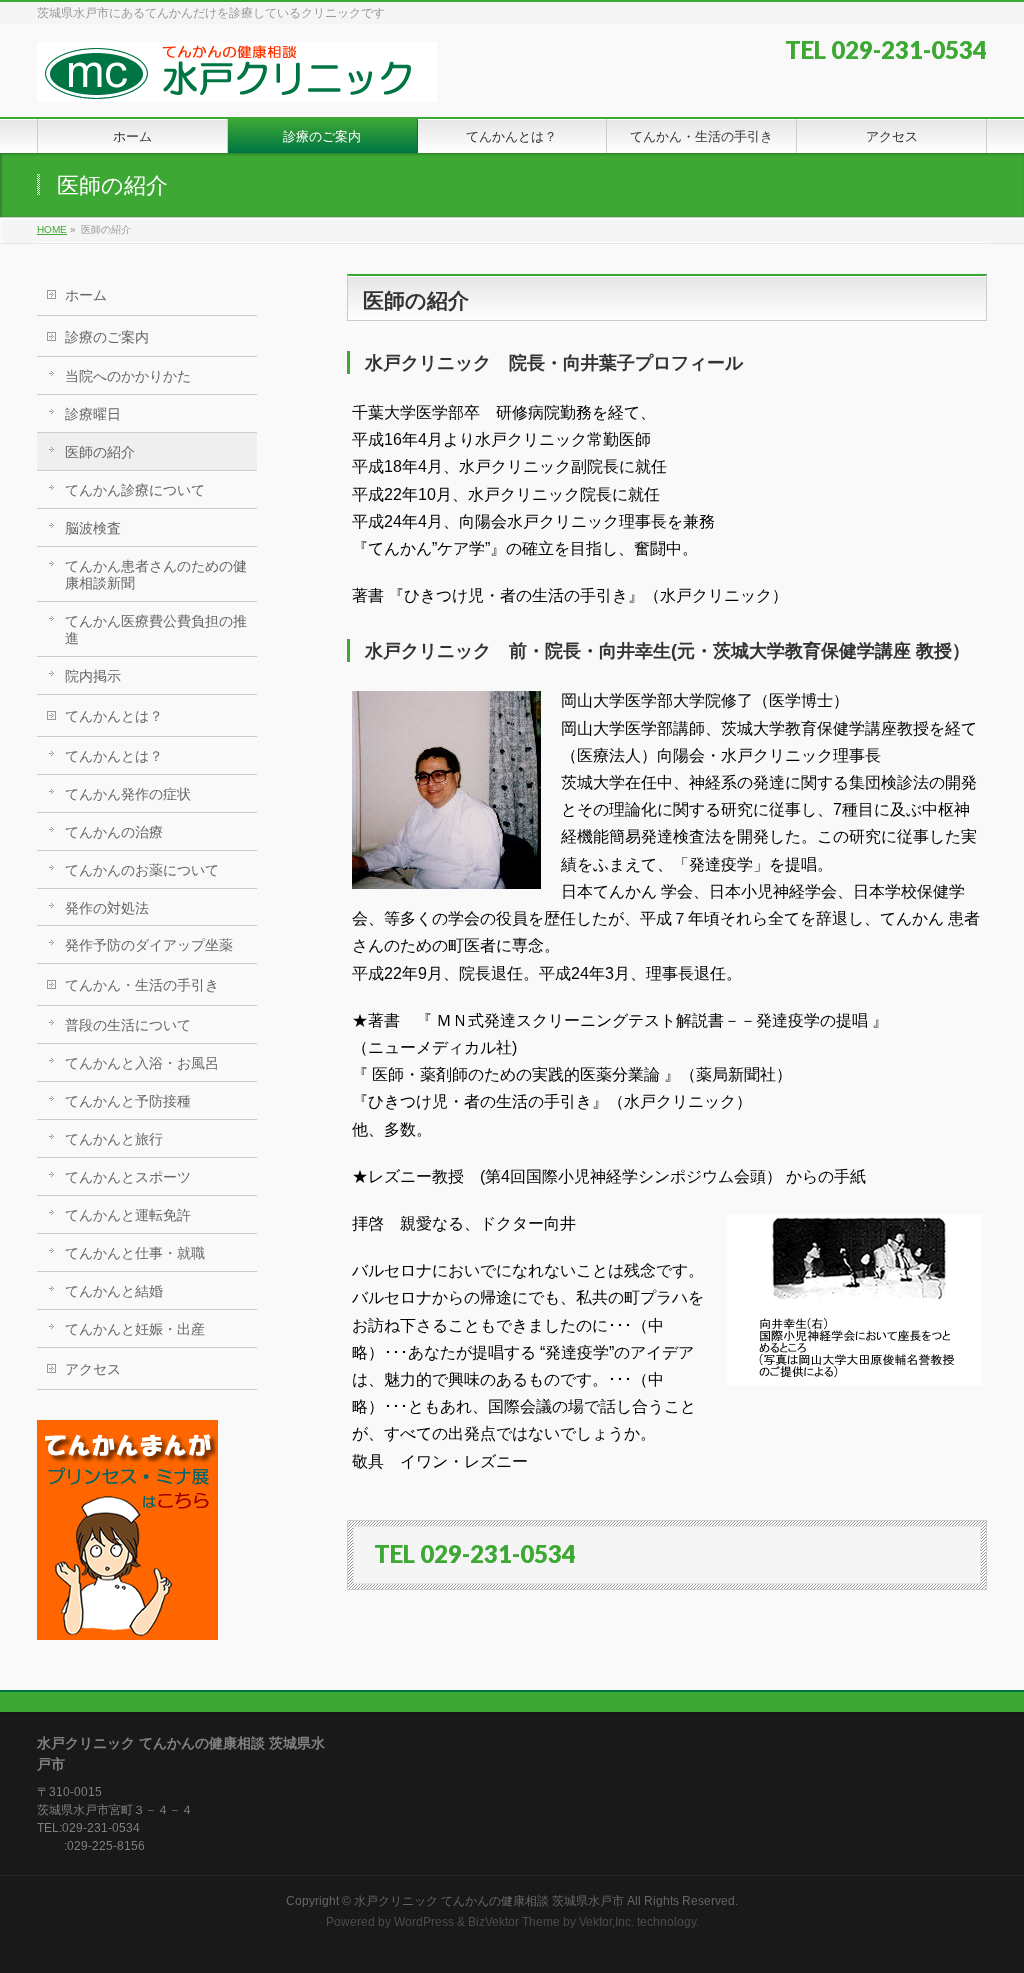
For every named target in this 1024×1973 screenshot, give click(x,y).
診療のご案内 (107, 337)
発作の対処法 (107, 908)
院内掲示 (93, 676)
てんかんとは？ (114, 716)
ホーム (86, 295)
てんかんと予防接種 (128, 1101)
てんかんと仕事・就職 (135, 1253)
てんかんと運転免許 (128, 1215)
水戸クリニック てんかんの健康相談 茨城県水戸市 (489, 1901)
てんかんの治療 (114, 832)
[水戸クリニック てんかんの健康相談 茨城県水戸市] (237, 79)
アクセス (93, 1369)
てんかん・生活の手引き (142, 985)
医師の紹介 (100, 452)
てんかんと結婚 (114, 1291)
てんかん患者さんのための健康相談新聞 (156, 574)
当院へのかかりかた (128, 376)
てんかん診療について (135, 490)
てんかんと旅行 (114, 1139)
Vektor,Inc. (606, 1922)
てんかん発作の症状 (128, 794)
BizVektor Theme (514, 1922)
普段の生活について (128, 1025)
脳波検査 (93, 528)
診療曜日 (93, 414)
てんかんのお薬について (142, 870)
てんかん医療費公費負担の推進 (156, 629)
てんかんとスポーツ (128, 1177)
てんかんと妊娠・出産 (135, 1329)
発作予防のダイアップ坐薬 (149, 945)
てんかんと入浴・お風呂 (142, 1063)
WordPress (424, 1922)
